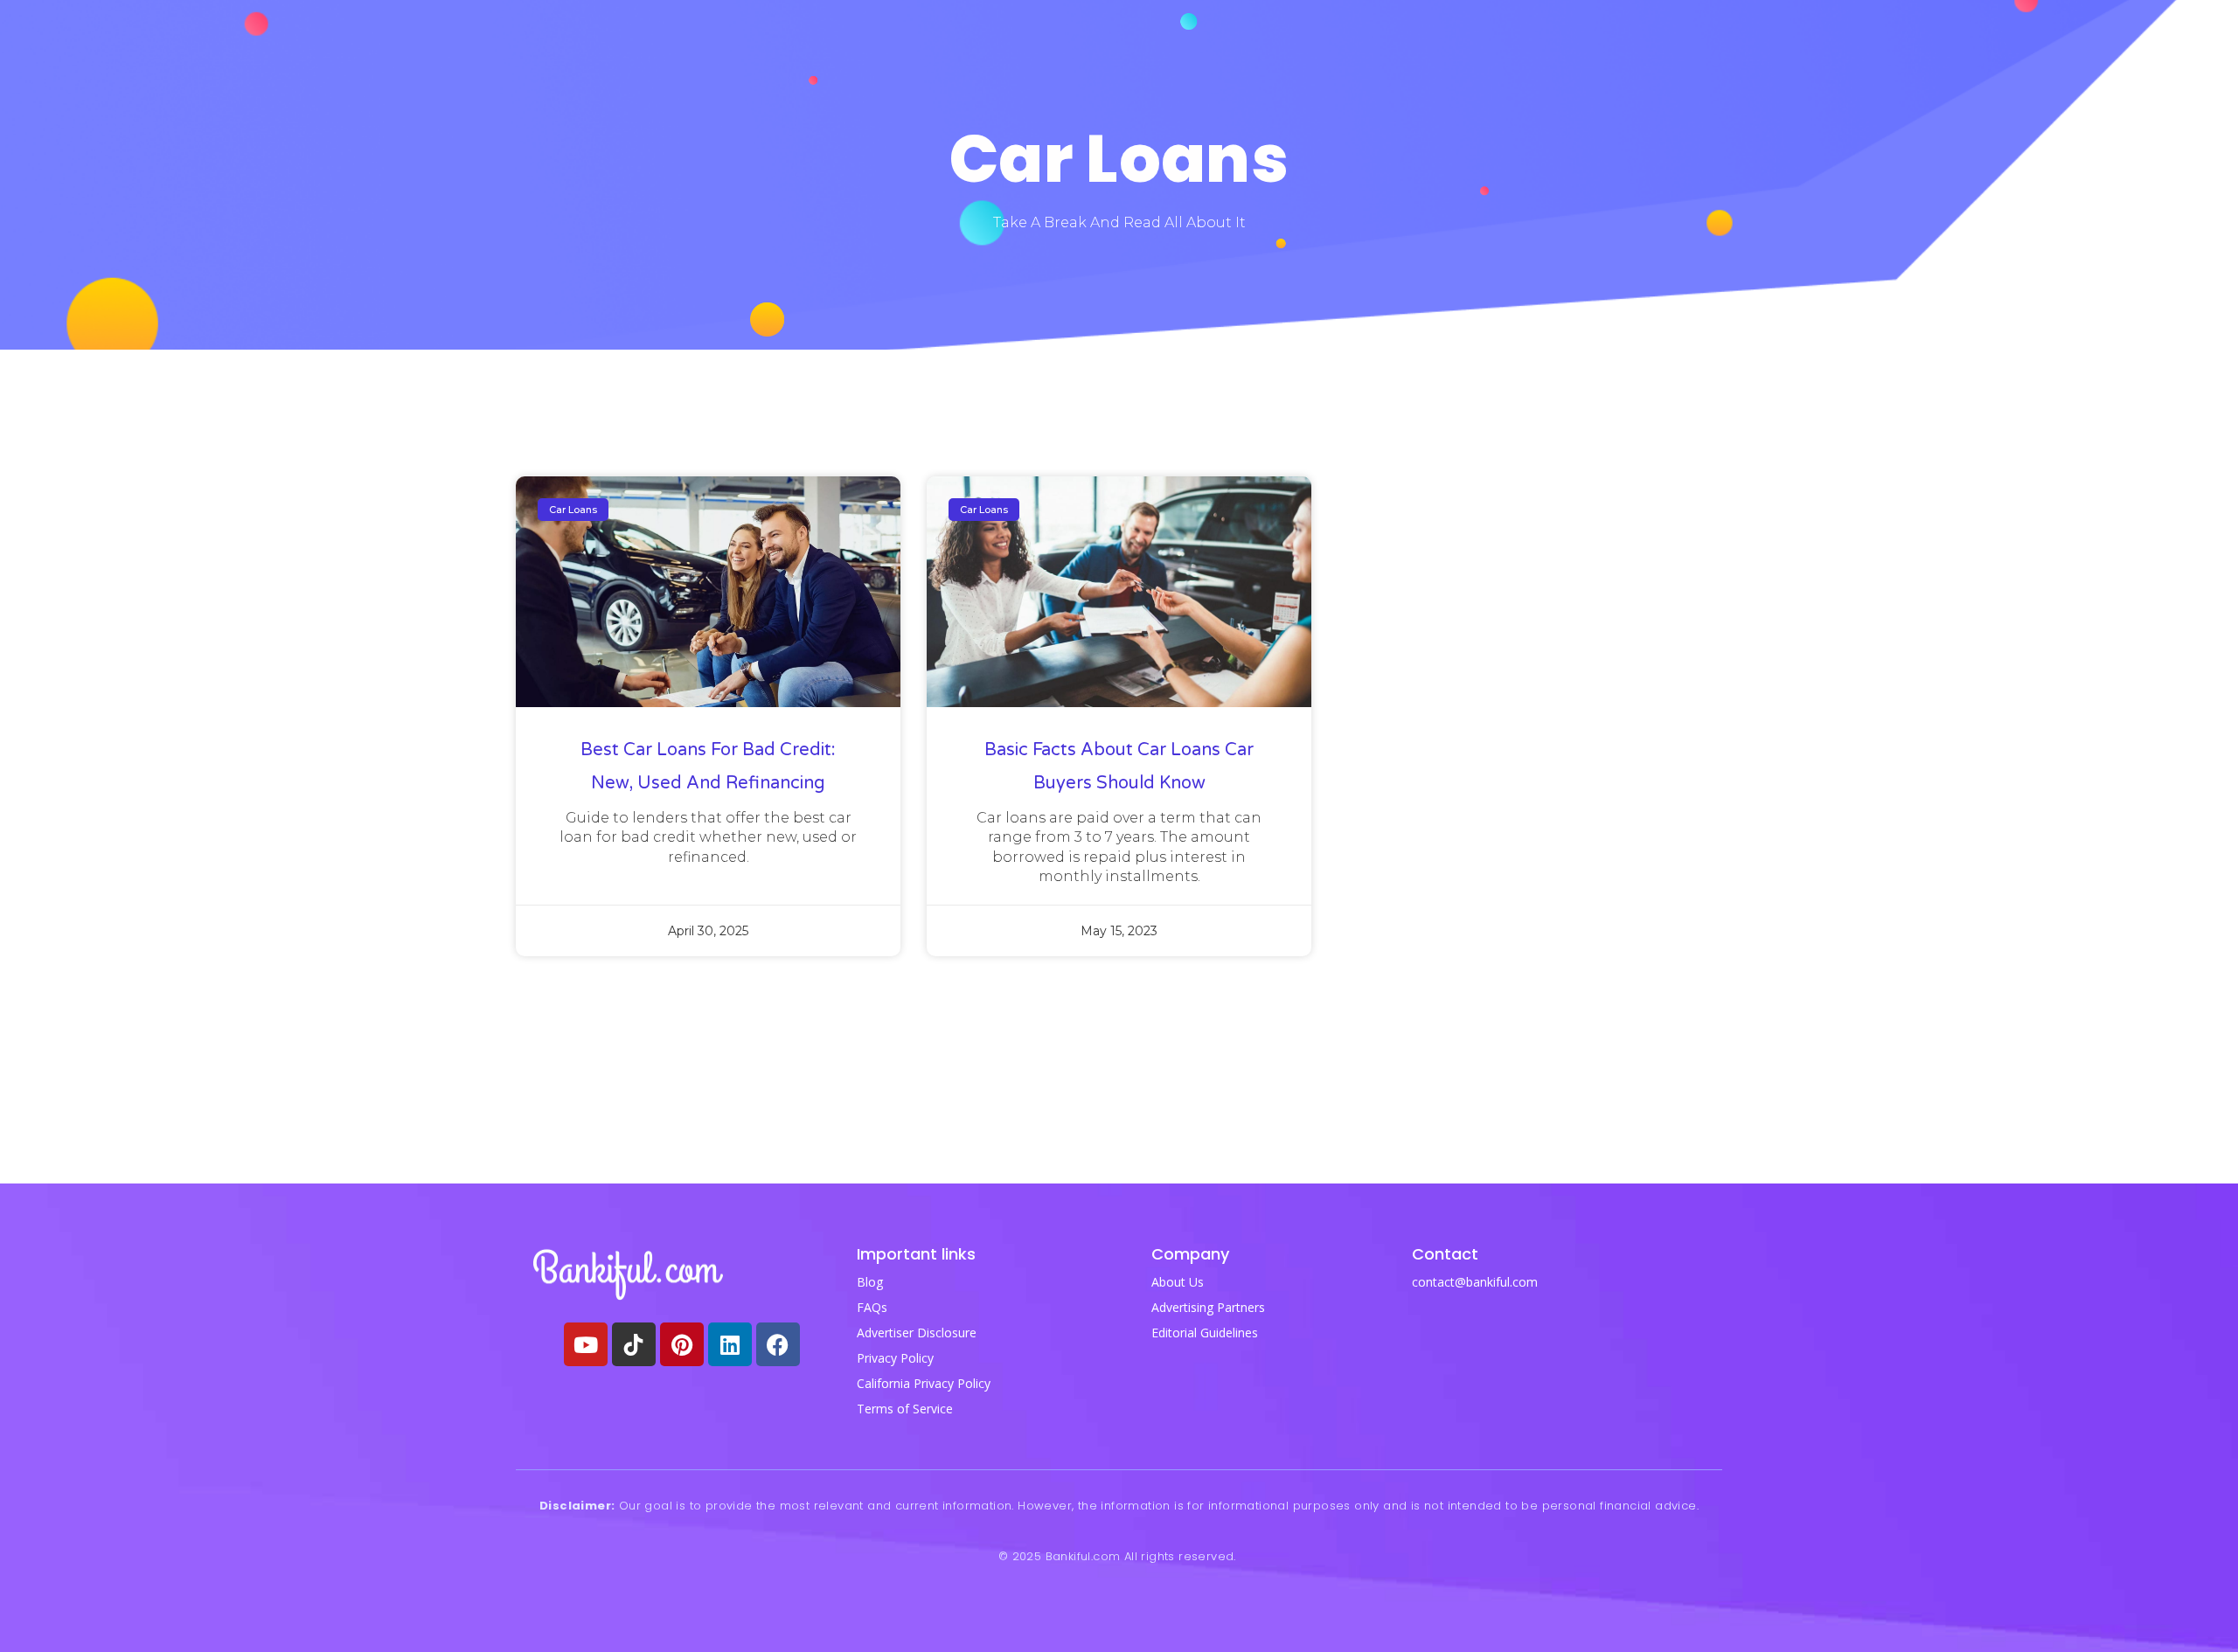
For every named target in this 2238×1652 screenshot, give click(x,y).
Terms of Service (905, 1409)
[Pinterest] (682, 1344)
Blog (870, 1282)
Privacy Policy (895, 1358)
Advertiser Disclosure (917, 1333)
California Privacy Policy (924, 1383)
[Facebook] (778, 1344)
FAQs (872, 1307)
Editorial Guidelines (1205, 1333)
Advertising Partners (1208, 1307)
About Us (1178, 1282)
